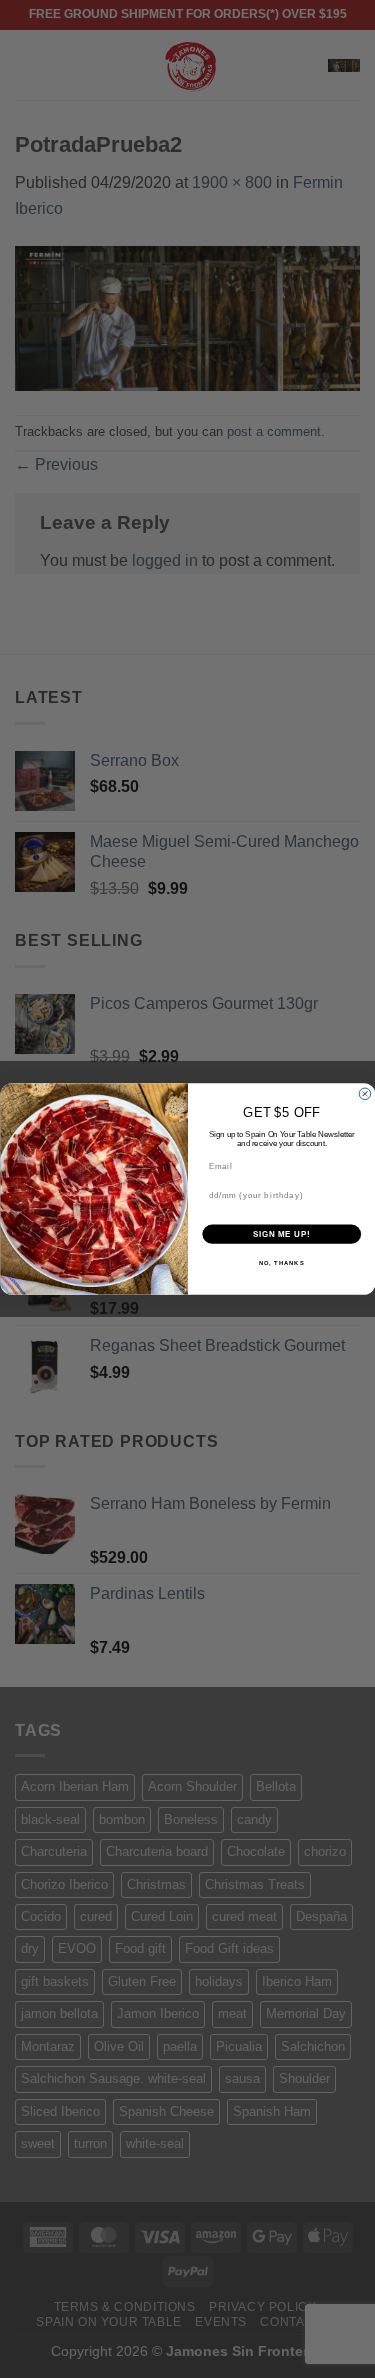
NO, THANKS (281, 1263)
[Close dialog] (365, 1094)
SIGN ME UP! (281, 1234)
